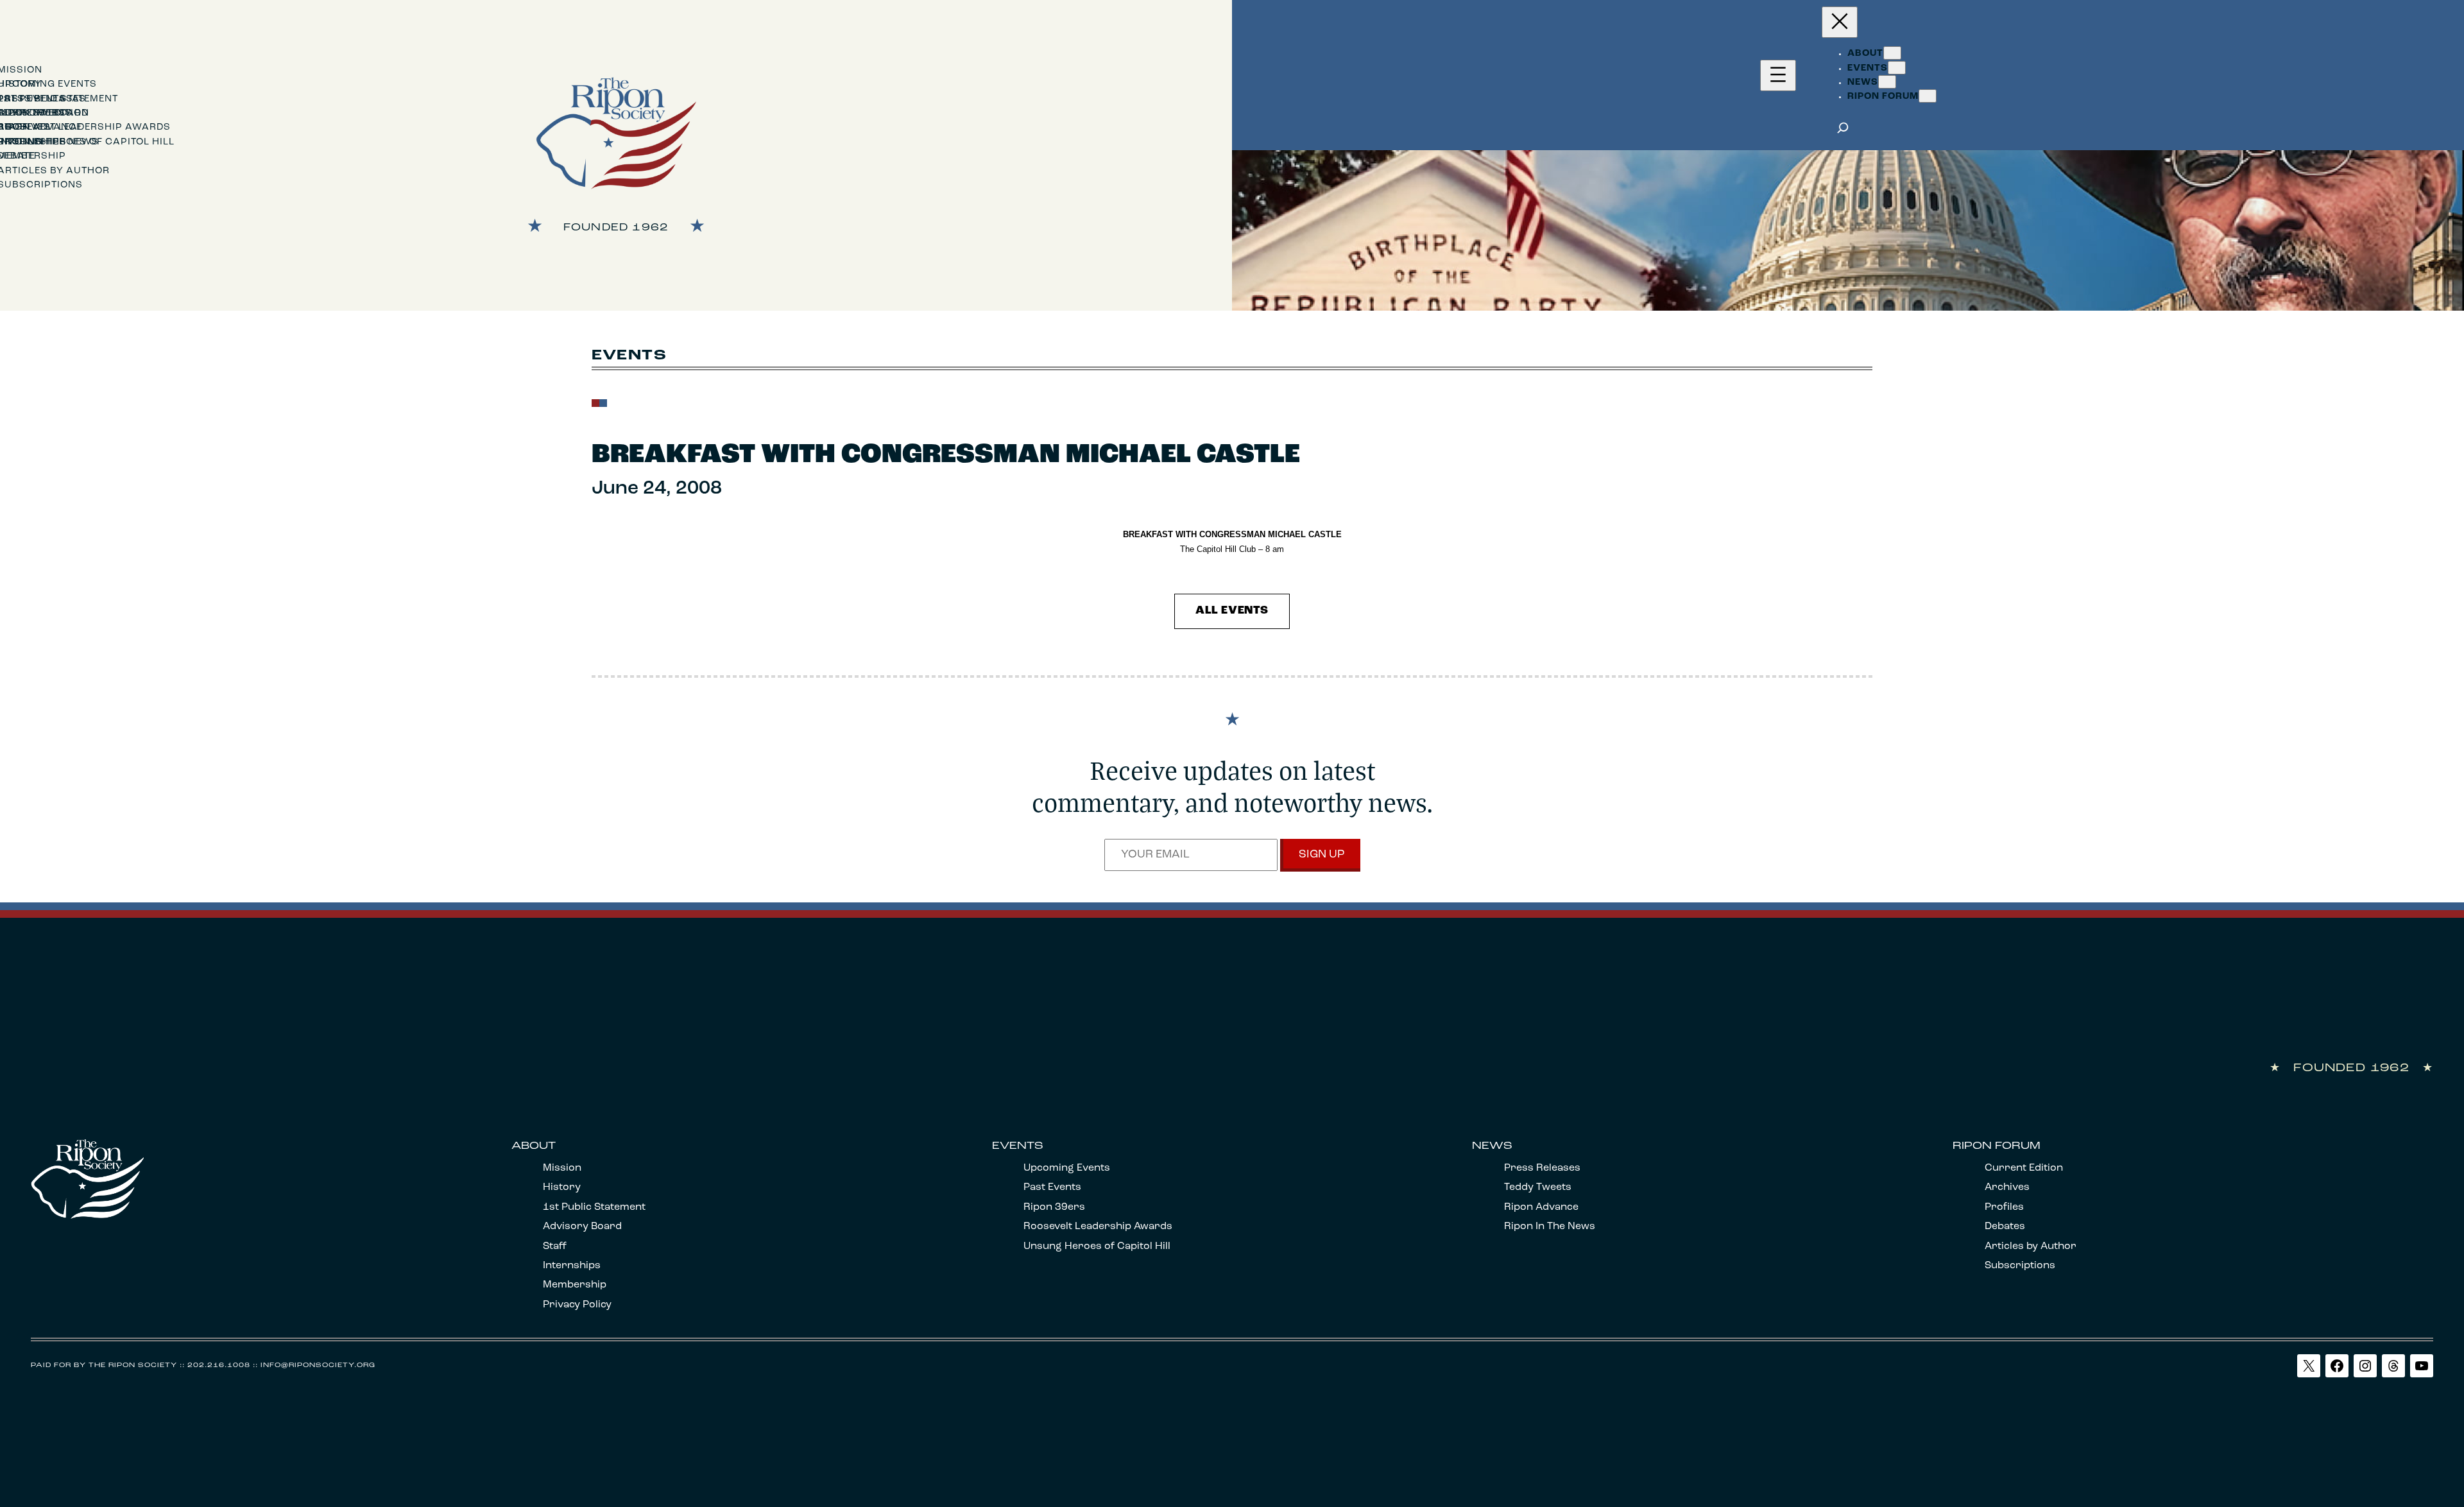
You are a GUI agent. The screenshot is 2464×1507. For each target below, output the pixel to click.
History (562, 1187)
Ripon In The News (1550, 1227)
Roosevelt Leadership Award (1095, 1227)
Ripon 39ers (1054, 1207)
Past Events (1052, 1187)
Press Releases (1542, 1168)
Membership (575, 1285)
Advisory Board (582, 1227)
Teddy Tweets (1538, 1187)
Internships (572, 1266)
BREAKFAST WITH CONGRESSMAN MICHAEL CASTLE (946, 455)
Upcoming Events (1067, 1168)
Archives (2007, 1187)
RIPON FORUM (1997, 1146)
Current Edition (2024, 1168)
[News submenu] (1887, 82)
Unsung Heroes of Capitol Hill (1097, 1246)
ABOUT (534, 1146)
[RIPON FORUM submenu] (1928, 96)
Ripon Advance (1541, 1207)
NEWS (1492, 1146)
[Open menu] (1778, 75)
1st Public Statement (594, 1207)
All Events (1232, 611)
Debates (2005, 1227)
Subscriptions (2020, 1266)
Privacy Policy (577, 1305)
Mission (562, 1168)
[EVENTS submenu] (1897, 68)
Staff (555, 1246)
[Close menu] (1840, 22)
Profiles (2004, 1207)
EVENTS (1018, 1146)
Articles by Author (2031, 1246)
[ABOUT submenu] (1892, 53)
